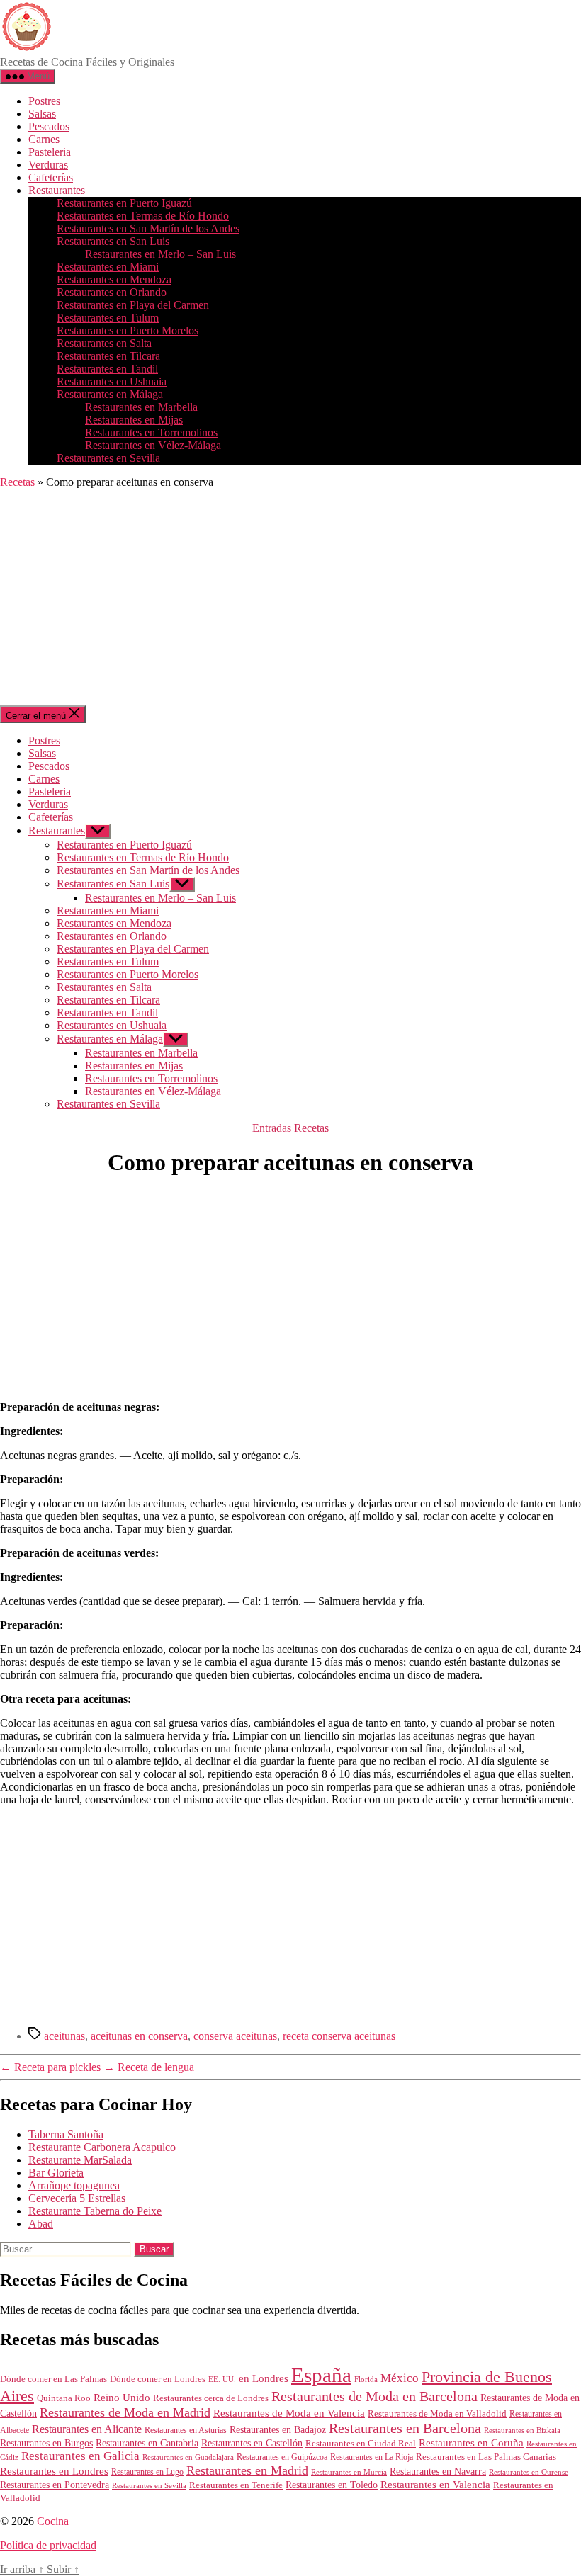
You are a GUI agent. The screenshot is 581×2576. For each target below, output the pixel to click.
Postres (44, 101)
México (400, 2378)
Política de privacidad (48, 2545)
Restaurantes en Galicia (80, 2456)
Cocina (53, 2521)
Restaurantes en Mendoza (114, 279)
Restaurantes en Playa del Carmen (133, 305)
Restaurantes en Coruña (471, 2443)
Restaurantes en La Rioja (372, 2457)
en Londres (264, 2378)
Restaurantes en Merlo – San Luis (160, 254)
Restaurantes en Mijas (134, 420)
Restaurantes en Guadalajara (188, 2457)
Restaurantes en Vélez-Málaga (153, 445)
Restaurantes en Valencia (435, 2485)
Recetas (17, 482)
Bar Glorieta (56, 2173)
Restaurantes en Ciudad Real (361, 2444)
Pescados (49, 126)
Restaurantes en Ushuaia (112, 381)
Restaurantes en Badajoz (278, 2430)
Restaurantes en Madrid (247, 2470)
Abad (41, 2224)
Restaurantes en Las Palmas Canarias (486, 2457)
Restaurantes (57, 190)
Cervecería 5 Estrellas (77, 2198)
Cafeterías (51, 177)
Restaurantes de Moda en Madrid (125, 2412)
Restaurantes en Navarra (438, 2471)
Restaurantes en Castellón (252, 2443)
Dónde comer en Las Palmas (53, 2379)
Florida (366, 2379)
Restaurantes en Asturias (186, 2430)
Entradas (272, 1128)
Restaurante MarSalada (80, 2160)
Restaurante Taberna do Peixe (95, 2211)
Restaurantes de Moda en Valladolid (437, 2414)
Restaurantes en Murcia (349, 2472)
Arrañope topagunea (74, 2185)
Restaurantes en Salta (104, 343)
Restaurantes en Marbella (141, 407)
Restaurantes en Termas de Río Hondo (143, 216)
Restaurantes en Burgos (46, 2443)
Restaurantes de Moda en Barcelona (374, 2396)
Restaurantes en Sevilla (108, 458)
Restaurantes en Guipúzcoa (282, 2457)
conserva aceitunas (235, 2036)
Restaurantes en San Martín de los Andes (148, 228)
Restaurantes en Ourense (529, 2472)
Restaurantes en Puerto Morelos (128, 330)
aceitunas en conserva (139, 2036)
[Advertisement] (290, 599)
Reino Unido (122, 2398)
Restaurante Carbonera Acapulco (102, 2147)
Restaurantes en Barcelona (405, 2428)
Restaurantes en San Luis (113, 241)
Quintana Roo (64, 2398)
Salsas (42, 114)
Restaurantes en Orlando (112, 292)
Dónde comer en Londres (158, 2379)
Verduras (48, 165)
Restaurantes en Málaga (110, 394)
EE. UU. (222, 2379)
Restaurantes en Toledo (332, 2485)
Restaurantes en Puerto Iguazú (124, 203)
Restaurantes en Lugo (147, 2472)
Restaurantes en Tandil (107, 369)
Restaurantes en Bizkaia (522, 2430)
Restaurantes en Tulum (108, 318)
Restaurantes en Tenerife (236, 2485)
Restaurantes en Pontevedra (55, 2485)
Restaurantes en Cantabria (147, 2443)
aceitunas (64, 2036)
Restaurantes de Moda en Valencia (289, 2413)
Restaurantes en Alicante (87, 2429)
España (321, 2375)
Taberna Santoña (66, 2134)
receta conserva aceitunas (339, 2036)
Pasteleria (50, 152)
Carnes (44, 139)
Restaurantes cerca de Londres (211, 2398)
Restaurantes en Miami (108, 267)
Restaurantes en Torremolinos (151, 432)
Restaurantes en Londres (54, 2471)
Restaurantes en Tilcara (108, 356)
